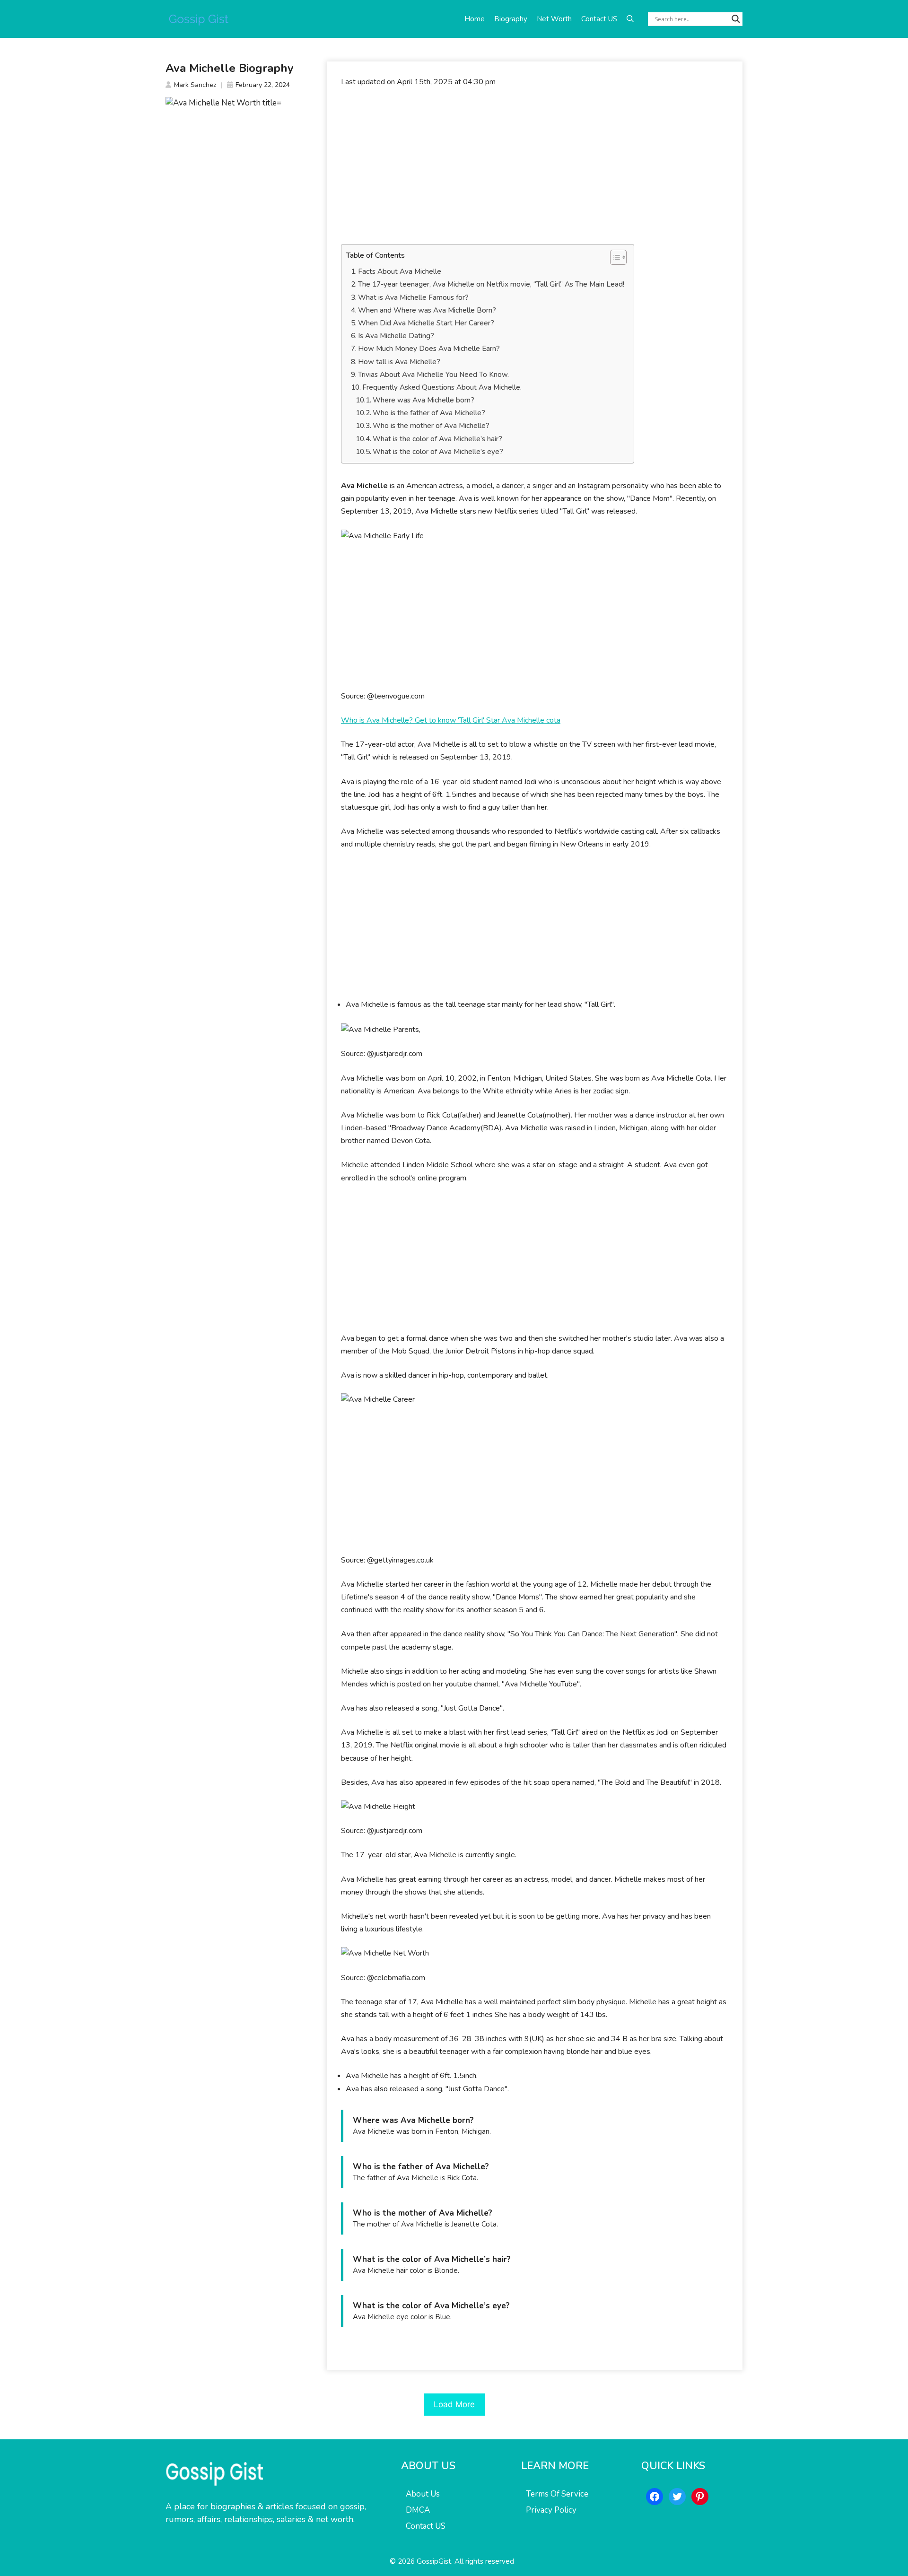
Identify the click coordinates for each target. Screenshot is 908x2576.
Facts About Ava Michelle (400, 271)
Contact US (599, 19)
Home (475, 19)
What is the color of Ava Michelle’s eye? (438, 452)
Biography (511, 19)
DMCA (418, 2510)
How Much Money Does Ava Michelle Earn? (429, 349)
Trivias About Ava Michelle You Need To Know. (433, 375)
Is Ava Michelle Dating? (396, 336)
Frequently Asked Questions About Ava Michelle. (442, 387)
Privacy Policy (551, 2510)
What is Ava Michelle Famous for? (413, 297)
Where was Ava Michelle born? (423, 400)
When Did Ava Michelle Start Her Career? (426, 323)
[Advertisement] (535, 166)
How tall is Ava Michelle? (399, 362)
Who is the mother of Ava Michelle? (431, 426)
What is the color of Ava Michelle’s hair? (437, 439)
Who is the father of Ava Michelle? (429, 413)
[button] (630, 19)
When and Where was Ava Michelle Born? (427, 310)
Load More (454, 2404)
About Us (423, 2494)
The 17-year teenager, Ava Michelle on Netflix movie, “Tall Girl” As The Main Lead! (491, 284)
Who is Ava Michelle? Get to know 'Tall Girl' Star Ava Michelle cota (451, 720)
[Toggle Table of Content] (614, 257)
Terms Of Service (557, 2494)
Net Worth (554, 19)
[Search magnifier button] (736, 19)
